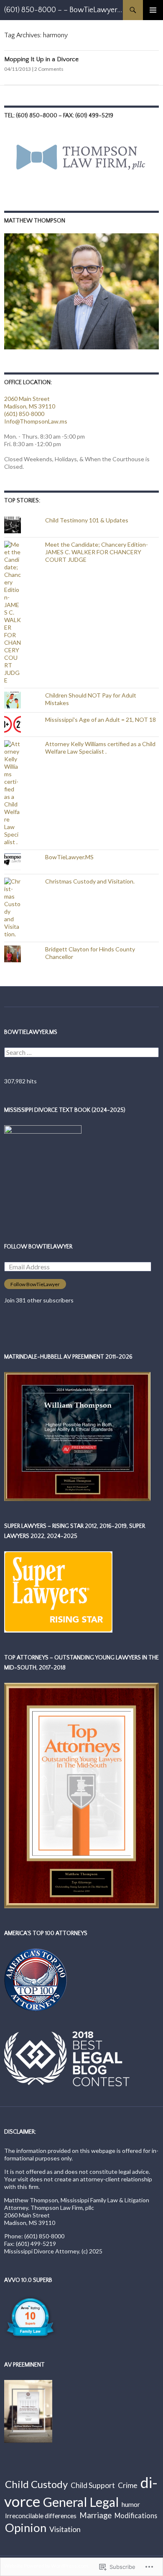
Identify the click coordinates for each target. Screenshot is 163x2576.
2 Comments (49, 69)
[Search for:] (81, 1053)
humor (131, 2504)
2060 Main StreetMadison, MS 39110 (30, 402)
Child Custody (36, 2484)
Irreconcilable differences (41, 2516)
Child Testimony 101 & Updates (87, 520)
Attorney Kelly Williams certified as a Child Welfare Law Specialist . (100, 748)
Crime (128, 2485)
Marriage (96, 2515)
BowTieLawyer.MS (69, 857)
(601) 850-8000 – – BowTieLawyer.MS (64, 10)
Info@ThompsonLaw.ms (36, 421)
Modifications (136, 2515)
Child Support (93, 2485)
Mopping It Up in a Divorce (41, 59)
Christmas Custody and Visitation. (90, 881)
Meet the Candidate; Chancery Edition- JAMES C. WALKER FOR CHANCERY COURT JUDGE (97, 552)
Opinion (26, 2528)
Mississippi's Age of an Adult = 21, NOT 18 (101, 720)
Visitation (65, 2529)
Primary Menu (153, 10)
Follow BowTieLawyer (38, 1247)
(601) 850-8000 (24, 414)
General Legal (81, 2502)
